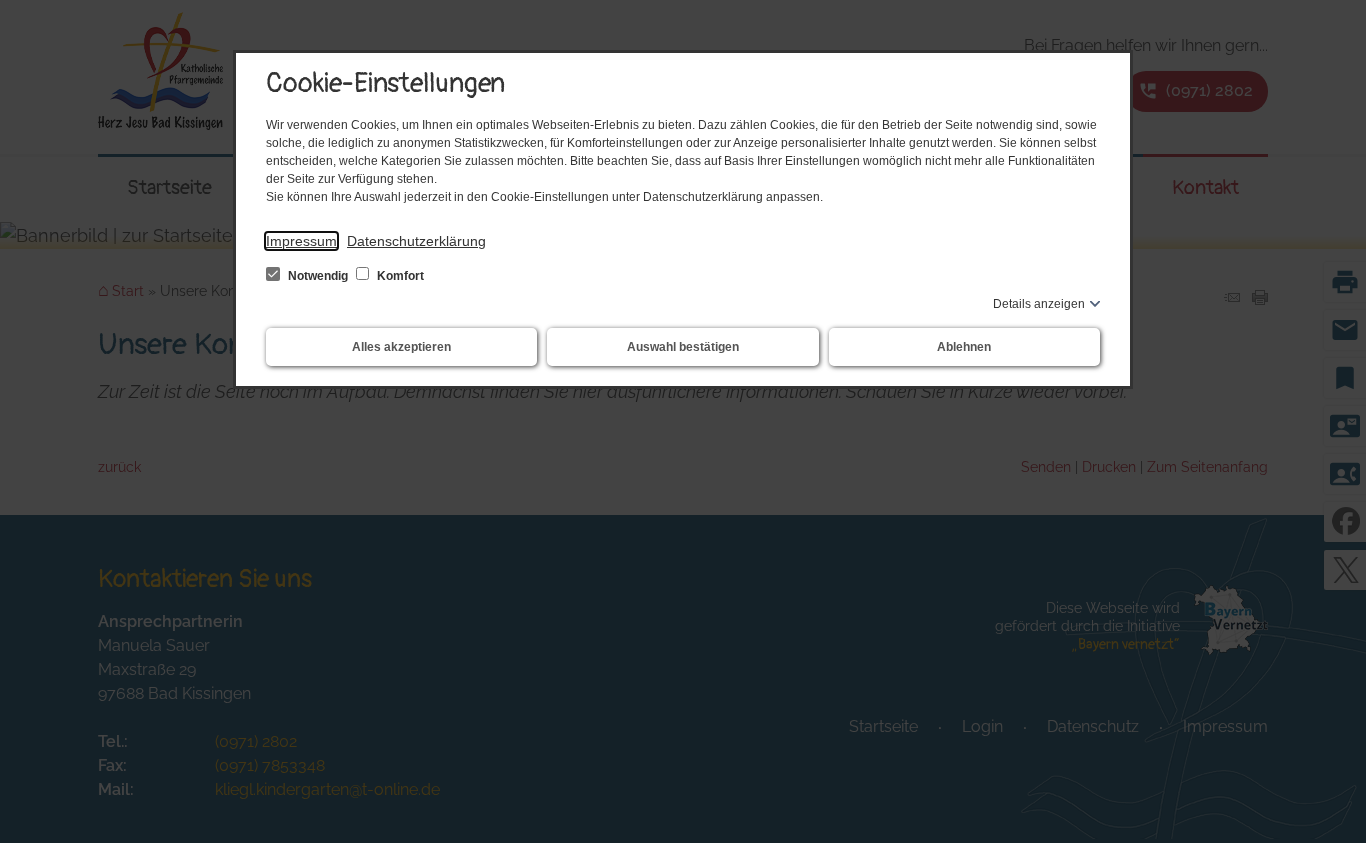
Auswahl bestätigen (683, 347)
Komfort (399, 276)
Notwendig (318, 276)
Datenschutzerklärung (416, 241)
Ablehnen (964, 347)
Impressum (301, 241)
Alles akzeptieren (401, 347)
